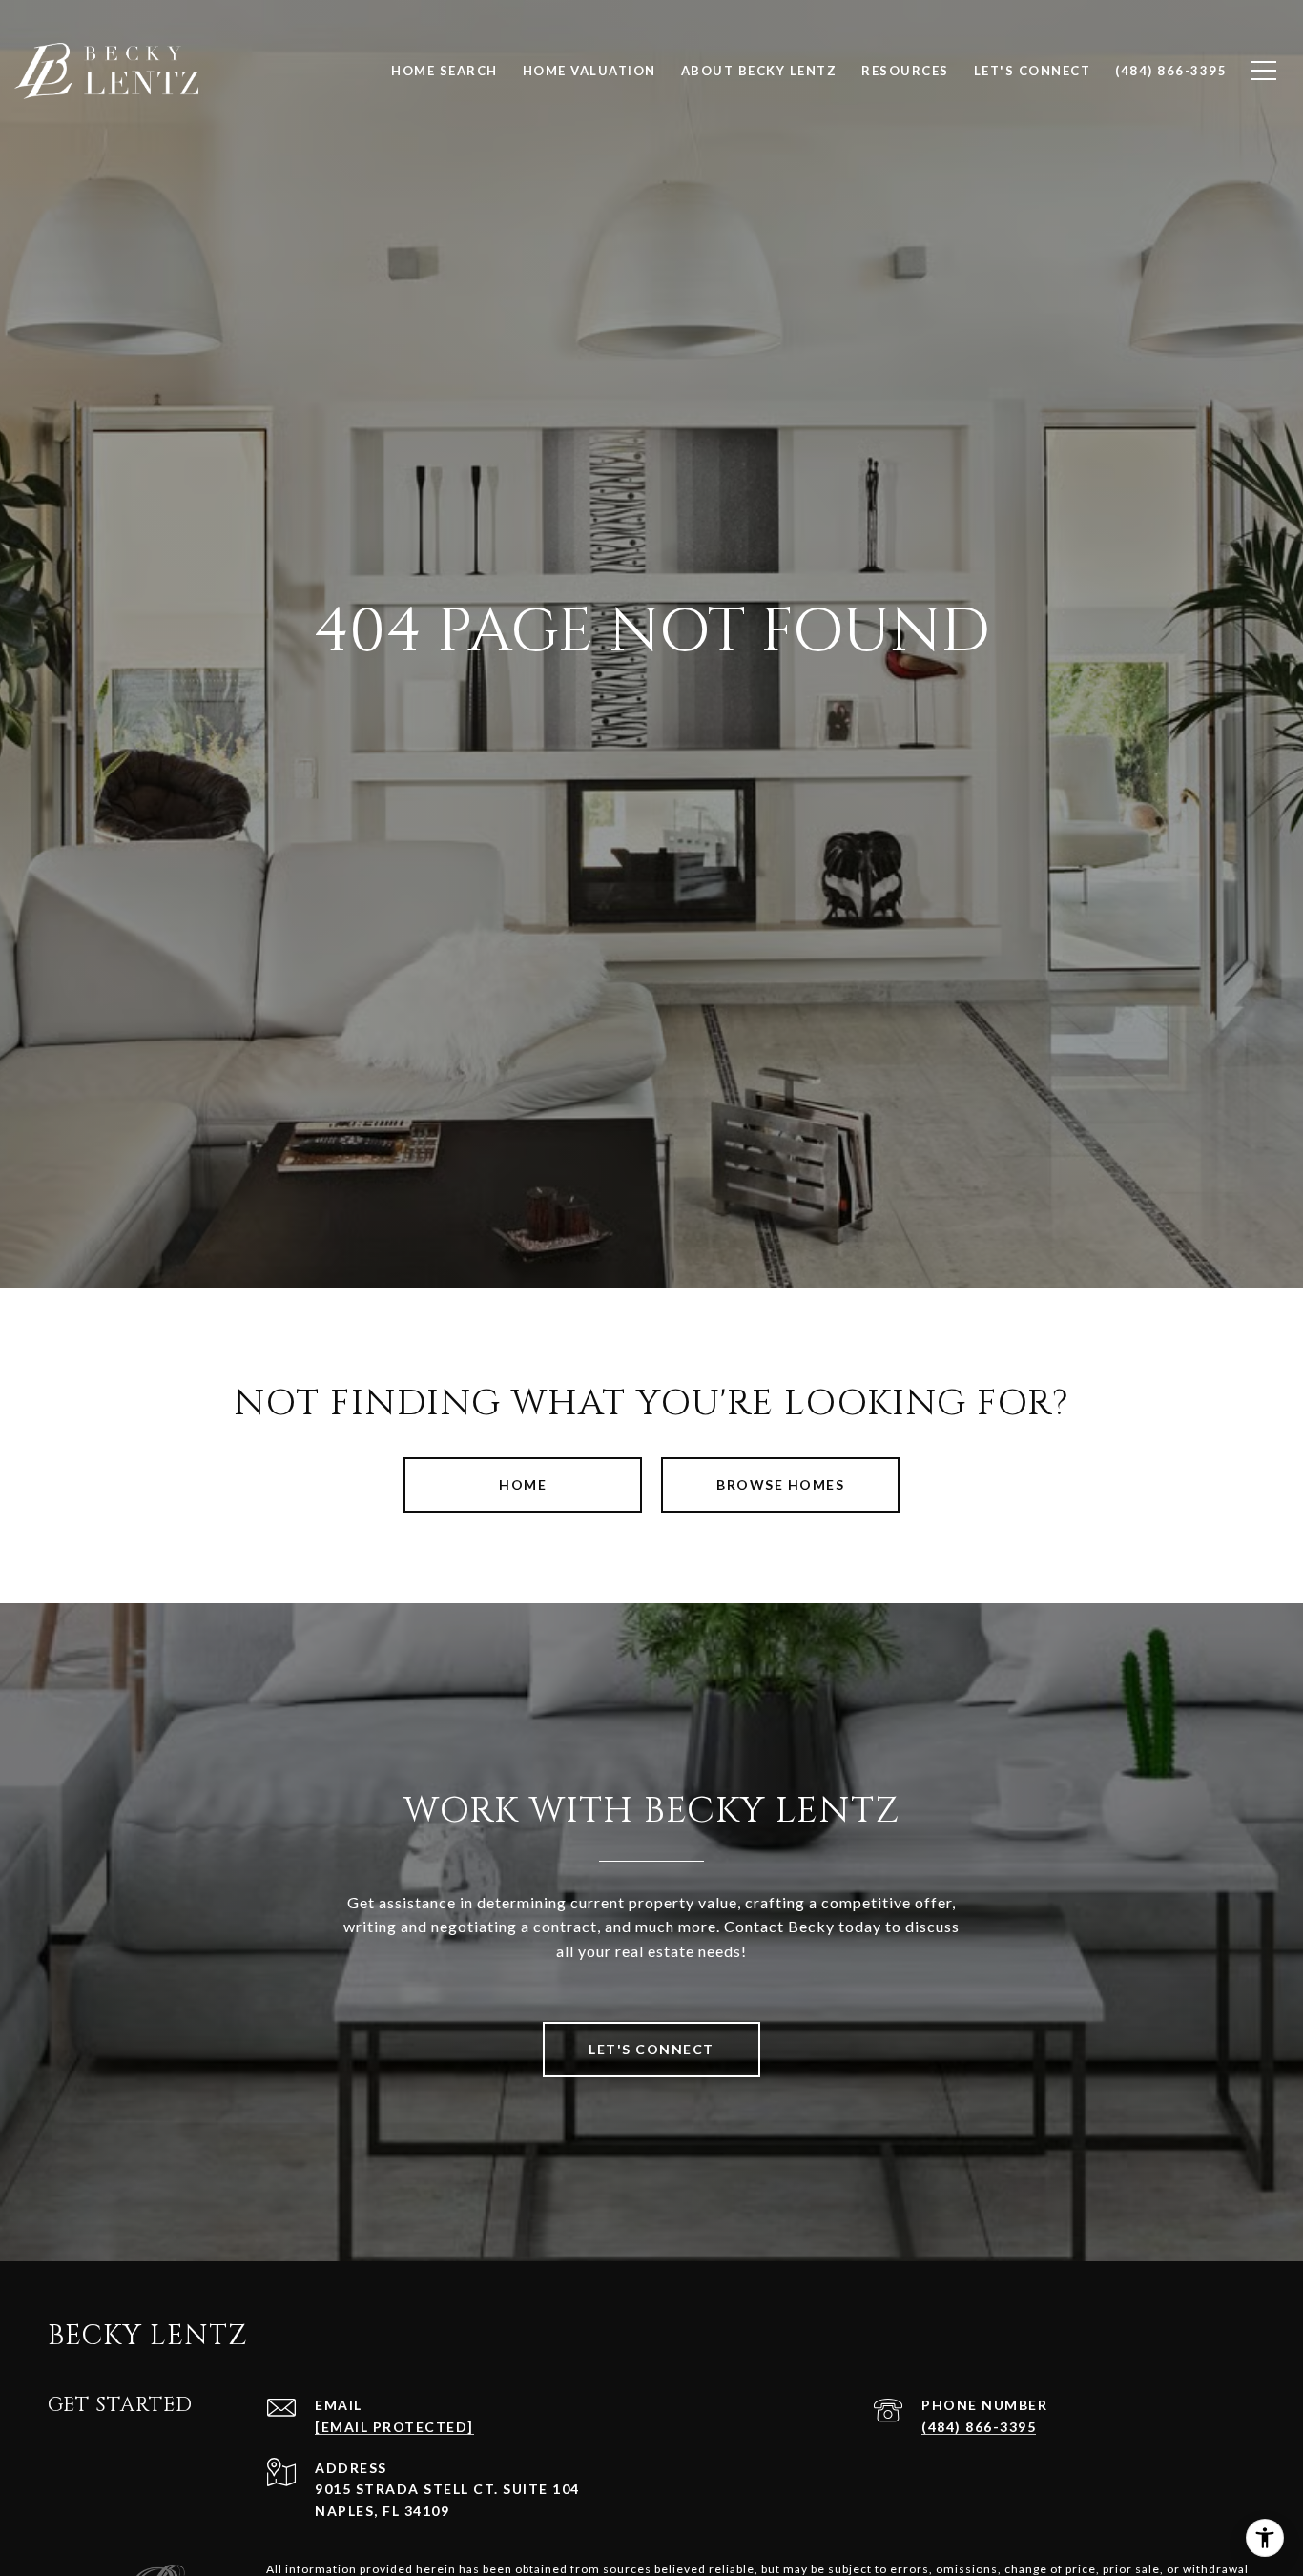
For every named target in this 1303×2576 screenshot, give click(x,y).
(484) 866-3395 (979, 2427)
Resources (905, 71)
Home (523, 1484)
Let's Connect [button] (651, 2049)
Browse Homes (780, 1484)
